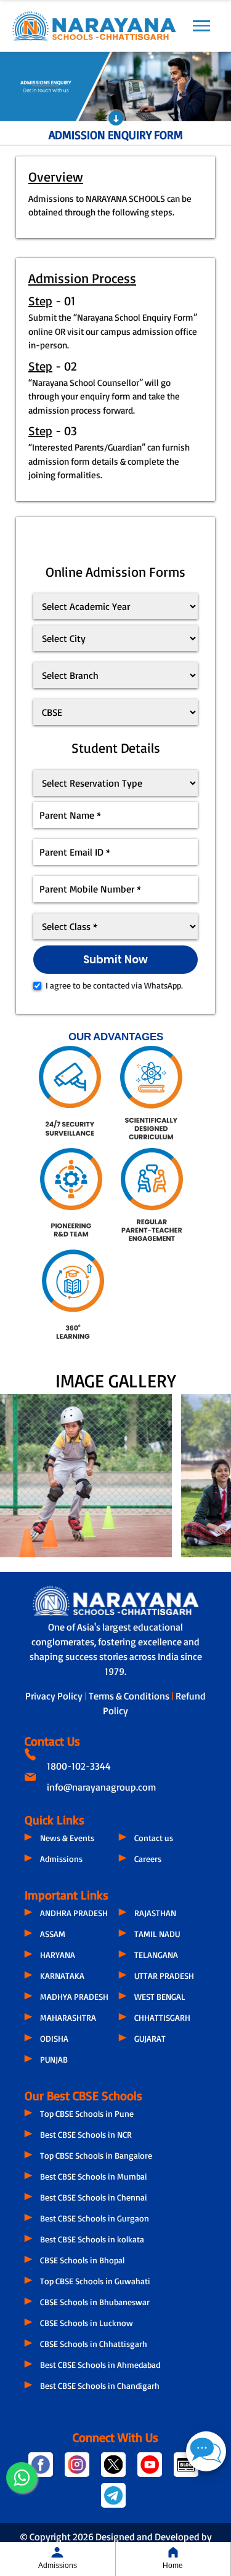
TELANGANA (156, 1955)
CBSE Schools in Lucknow (87, 2323)
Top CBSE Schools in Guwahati (95, 2281)
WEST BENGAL (160, 1996)
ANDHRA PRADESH (74, 1913)
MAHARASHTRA (68, 2017)
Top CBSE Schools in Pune (87, 2113)
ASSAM (53, 1934)
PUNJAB (54, 2059)
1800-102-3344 (79, 1766)
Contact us (154, 1838)
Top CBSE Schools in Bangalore (96, 2155)
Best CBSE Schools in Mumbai (94, 2176)
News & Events (67, 1838)
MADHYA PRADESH (74, 1996)
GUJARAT (150, 2038)
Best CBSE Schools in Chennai (94, 2197)
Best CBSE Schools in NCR (86, 2134)
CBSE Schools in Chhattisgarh (94, 2344)
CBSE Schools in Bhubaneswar (95, 2302)
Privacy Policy (55, 1696)
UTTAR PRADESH (164, 1976)
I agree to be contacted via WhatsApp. (114, 985)
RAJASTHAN (155, 1913)
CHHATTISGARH (162, 2017)
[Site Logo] (94, 26)
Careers (148, 1859)
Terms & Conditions (130, 1696)
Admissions (61, 1859)
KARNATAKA (62, 1976)
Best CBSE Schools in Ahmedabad (100, 2365)
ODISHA (54, 2038)
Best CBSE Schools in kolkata (92, 2239)
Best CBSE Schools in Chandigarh (100, 2385)
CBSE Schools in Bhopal (82, 2260)
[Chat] (206, 2451)
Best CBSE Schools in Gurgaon (95, 2218)
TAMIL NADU (157, 1934)
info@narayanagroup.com (101, 1787)
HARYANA (58, 1955)
